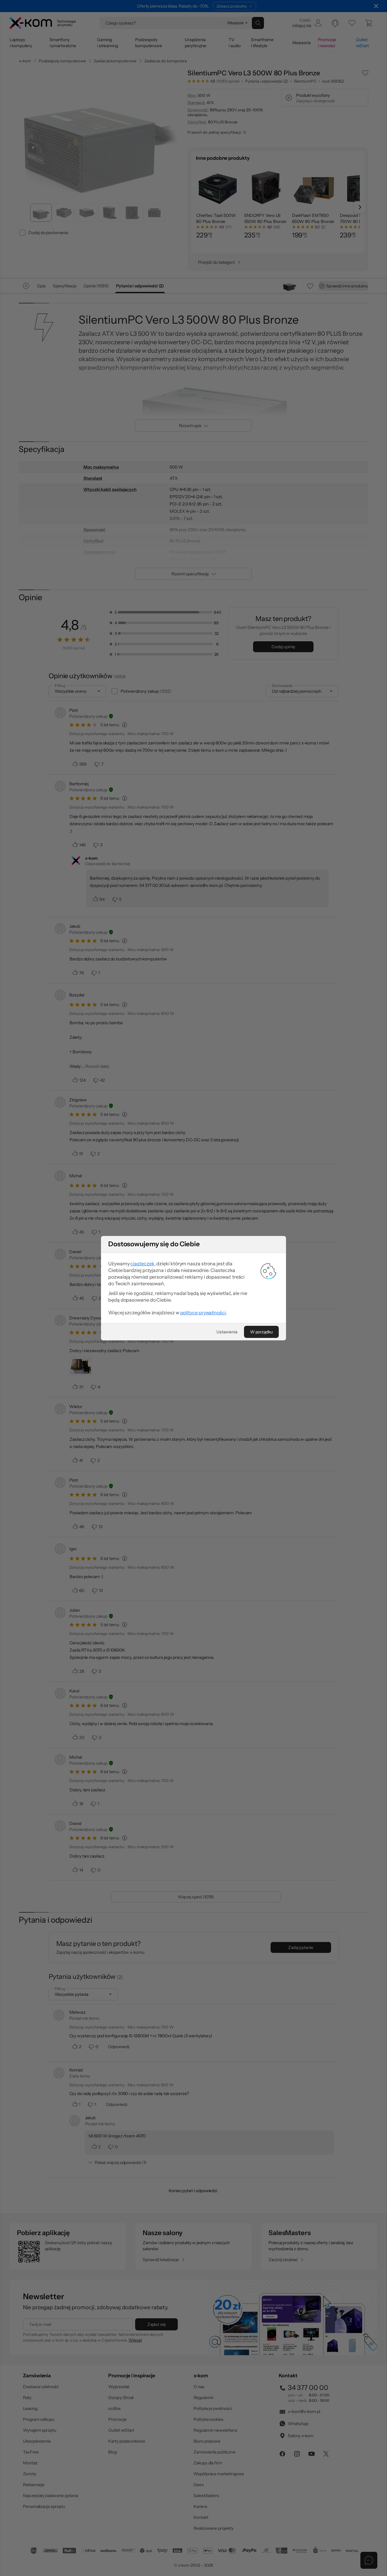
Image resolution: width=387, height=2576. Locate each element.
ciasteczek (142, 1263)
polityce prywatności (203, 1313)
